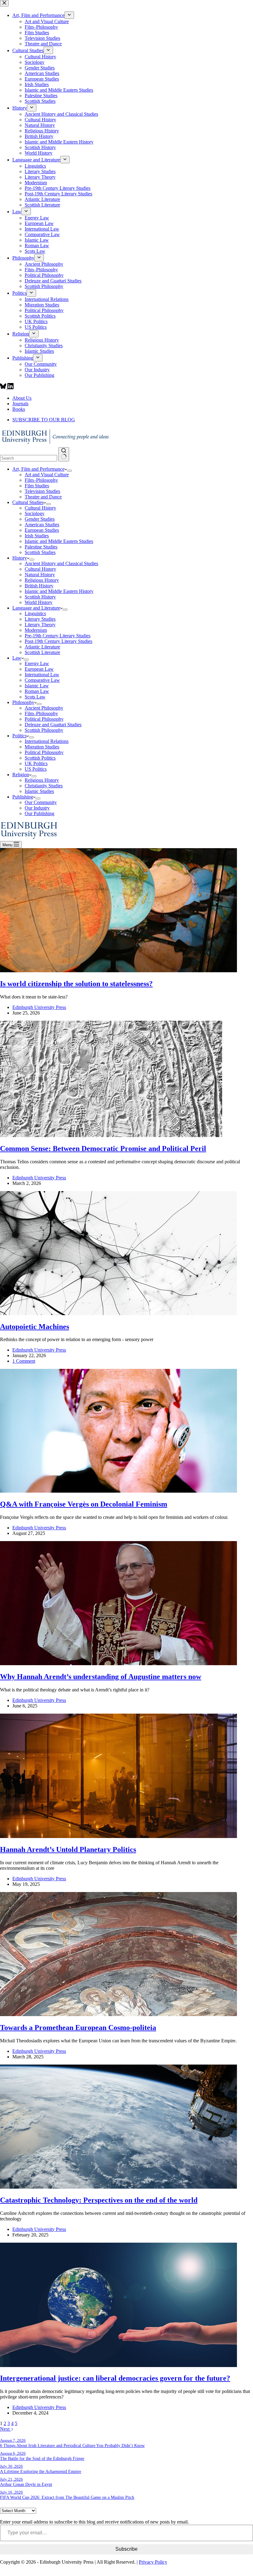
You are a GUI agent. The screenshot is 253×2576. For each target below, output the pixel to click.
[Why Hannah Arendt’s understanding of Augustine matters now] (118, 1663)
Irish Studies (37, 536)
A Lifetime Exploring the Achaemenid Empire (41, 2471)
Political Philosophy (44, 719)
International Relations (47, 741)
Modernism (36, 630)
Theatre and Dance (43, 497)
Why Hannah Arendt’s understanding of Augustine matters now (101, 1677)
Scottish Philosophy (44, 730)
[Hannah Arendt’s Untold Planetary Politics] (118, 1836)
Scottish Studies (40, 552)
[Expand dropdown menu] (69, 471)
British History (39, 586)
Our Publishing (39, 813)
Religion (21, 775)
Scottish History (40, 597)
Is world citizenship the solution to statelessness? (76, 984)
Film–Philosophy (41, 480)
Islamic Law (37, 686)
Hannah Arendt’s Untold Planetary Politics (68, 1849)
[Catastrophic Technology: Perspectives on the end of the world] (118, 2187)
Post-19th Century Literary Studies (58, 641)
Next (5, 2429)
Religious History (42, 580)
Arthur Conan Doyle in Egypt (26, 2484)
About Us (22, 398)
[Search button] (64, 454)
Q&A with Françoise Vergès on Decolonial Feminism (84, 1504)
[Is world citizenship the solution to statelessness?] (118, 971)
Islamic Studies (39, 791)
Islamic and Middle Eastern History (59, 591)
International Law (42, 675)
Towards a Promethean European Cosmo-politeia (78, 2028)
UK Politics (36, 763)
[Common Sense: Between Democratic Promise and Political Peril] (111, 1135)
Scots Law (35, 697)
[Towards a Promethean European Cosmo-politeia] (118, 2014)
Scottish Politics (40, 758)
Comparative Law (42, 680)
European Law (39, 669)
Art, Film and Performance (38, 469)
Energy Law (37, 663)
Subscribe (126, 2549)
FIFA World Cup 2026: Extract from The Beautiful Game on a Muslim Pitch (67, 2497)
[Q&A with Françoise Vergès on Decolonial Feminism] (118, 1491)
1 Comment (24, 1361)
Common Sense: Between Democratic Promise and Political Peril (103, 1148)
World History (39, 602)
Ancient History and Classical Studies (61, 563)
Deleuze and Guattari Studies (53, 725)
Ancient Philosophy (44, 708)
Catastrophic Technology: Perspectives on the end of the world (99, 2200)
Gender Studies (40, 519)
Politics (19, 736)
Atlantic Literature (42, 647)
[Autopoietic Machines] (118, 1313)
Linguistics (35, 613)
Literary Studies (40, 619)
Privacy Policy (153, 2562)
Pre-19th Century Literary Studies (58, 636)
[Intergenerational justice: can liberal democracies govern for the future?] (118, 2365)
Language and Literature (36, 608)
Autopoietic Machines (35, 1327)
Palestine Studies (41, 547)
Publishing (23, 797)
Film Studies (37, 486)
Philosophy (23, 702)
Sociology (35, 513)
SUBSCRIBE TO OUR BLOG (44, 420)
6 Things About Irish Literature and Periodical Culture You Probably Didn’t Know (72, 2445)
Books (19, 409)
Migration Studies (42, 747)
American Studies (42, 525)
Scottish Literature (42, 652)
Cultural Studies (28, 502)
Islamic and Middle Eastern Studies (59, 541)
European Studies (42, 530)
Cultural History (40, 508)
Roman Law (37, 691)
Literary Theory (40, 625)
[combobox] (29, 458)
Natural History (40, 575)
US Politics (36, 769)
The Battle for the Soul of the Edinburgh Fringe (42, 2458)
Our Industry (37, 808)
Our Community (41, 802)
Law (17, 658)
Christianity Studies (44, 786)
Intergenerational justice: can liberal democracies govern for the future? (115, 2378)
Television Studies (42, 491)
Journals (20, 404)
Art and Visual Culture (47, 475)
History (20, 558)
